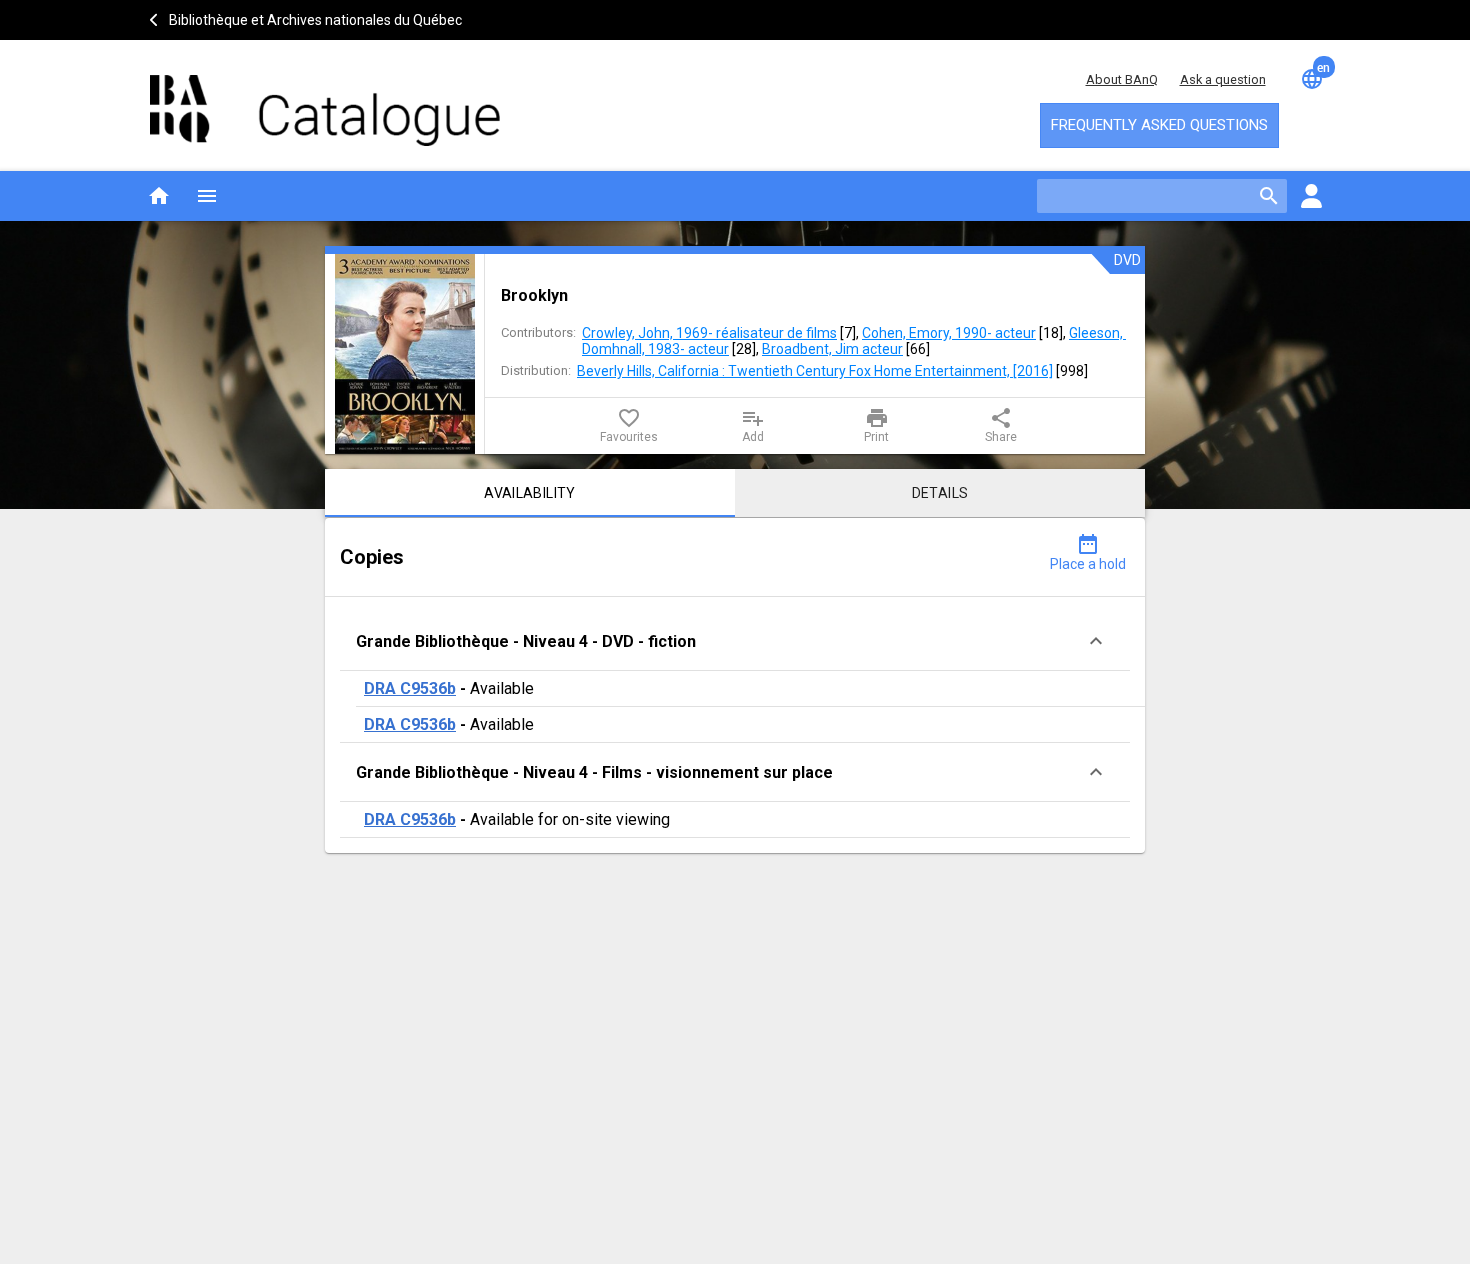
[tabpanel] (735, 685)
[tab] (530, 493)
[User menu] (1311, 196)
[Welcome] (325, 100)
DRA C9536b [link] (410, 688)
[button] (735, 641)
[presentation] (405, 354)
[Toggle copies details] (1096, 641)
